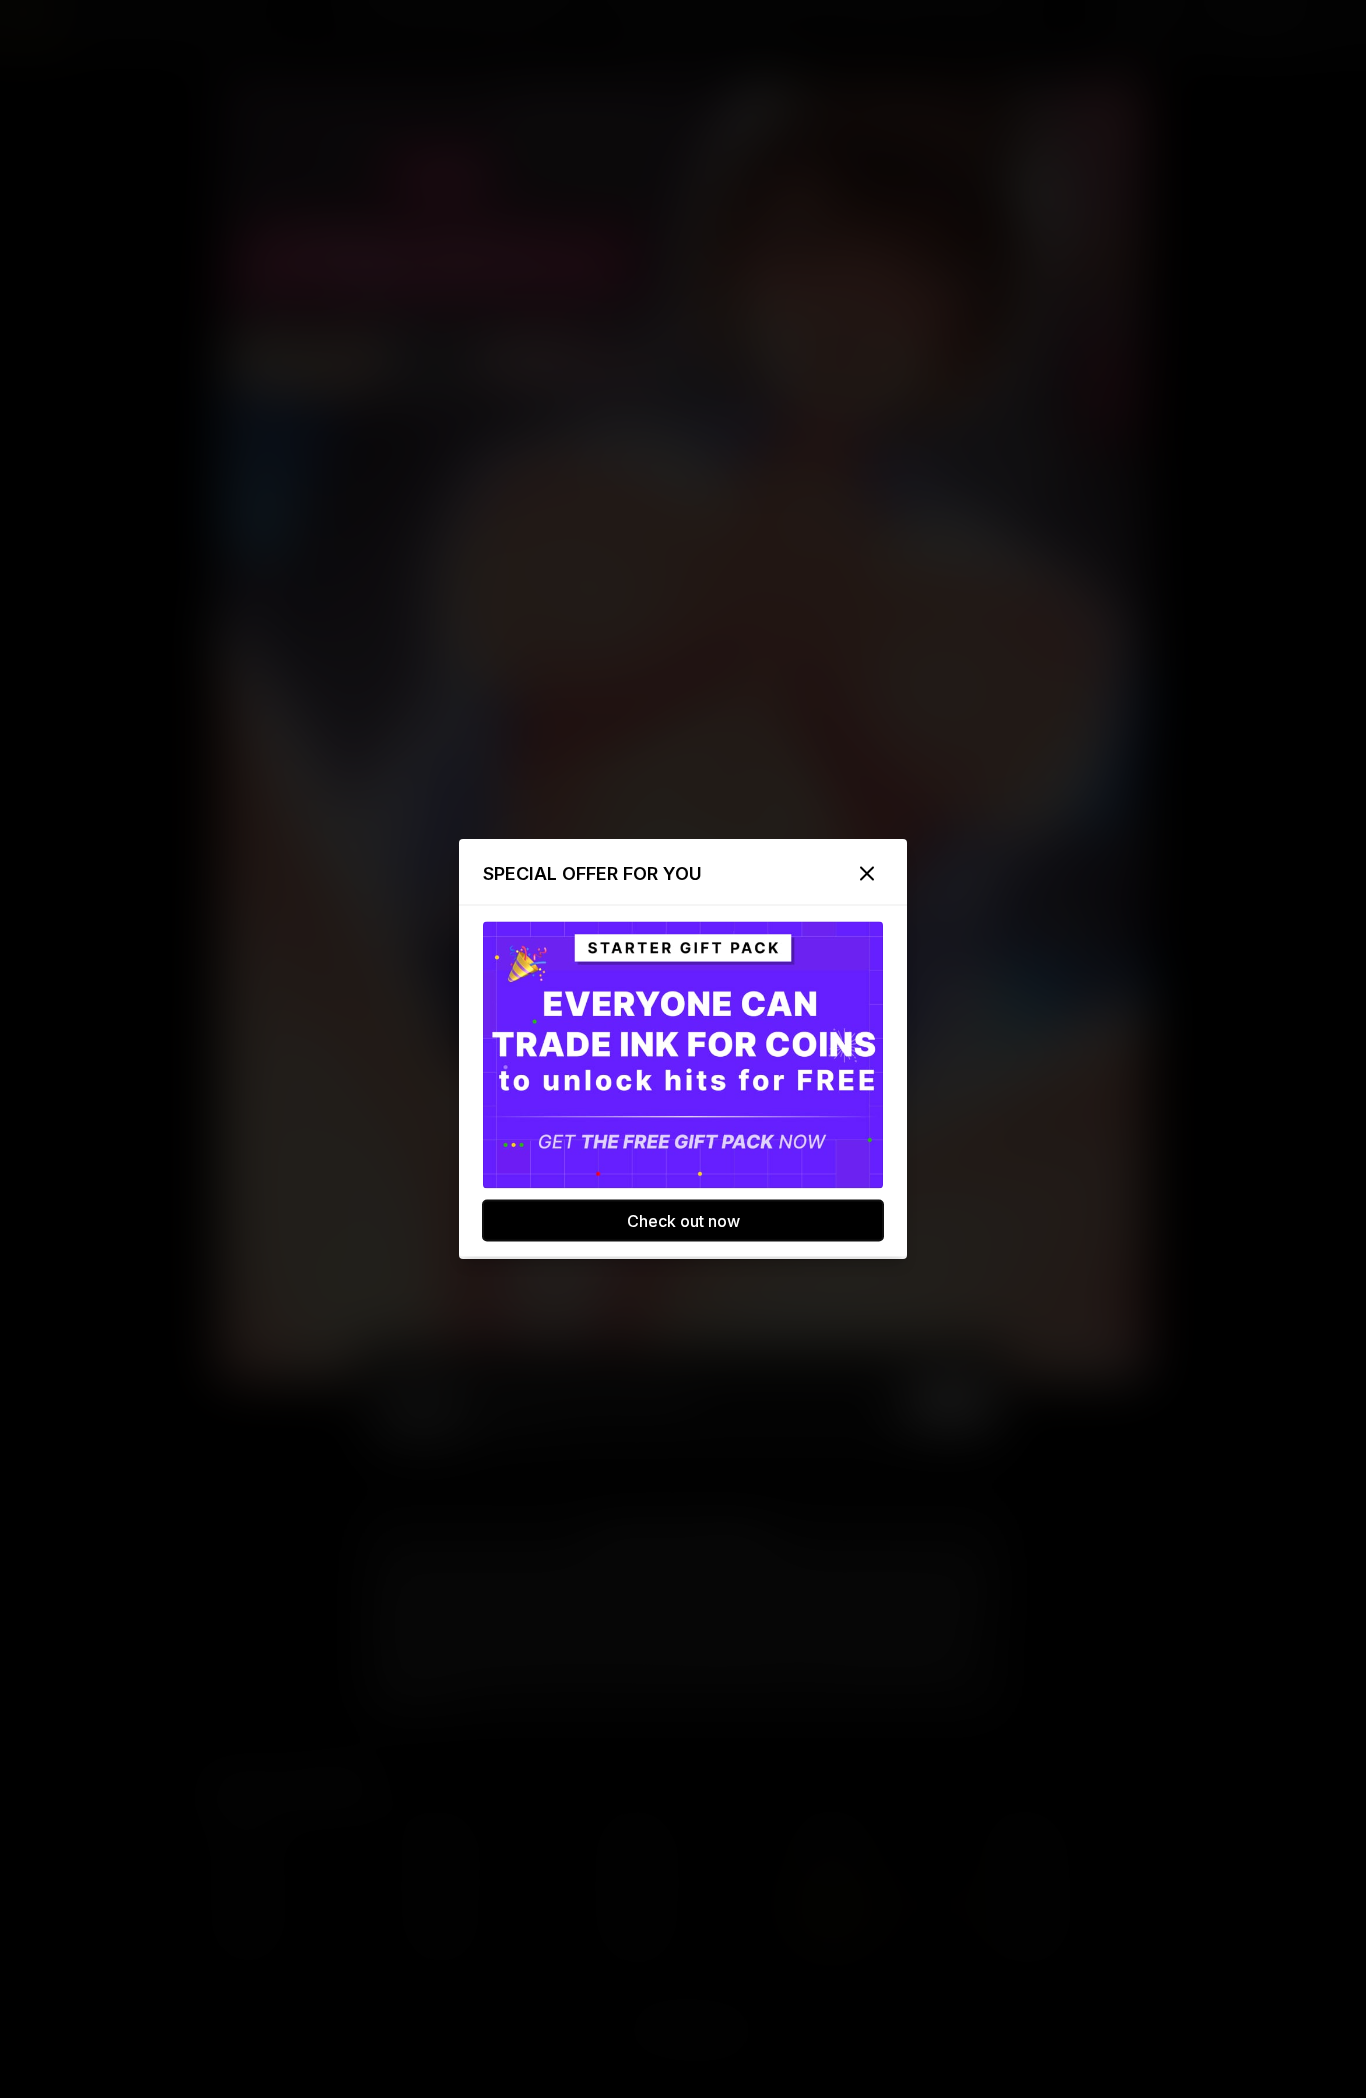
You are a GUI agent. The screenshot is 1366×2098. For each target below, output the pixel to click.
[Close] (867, 874)
